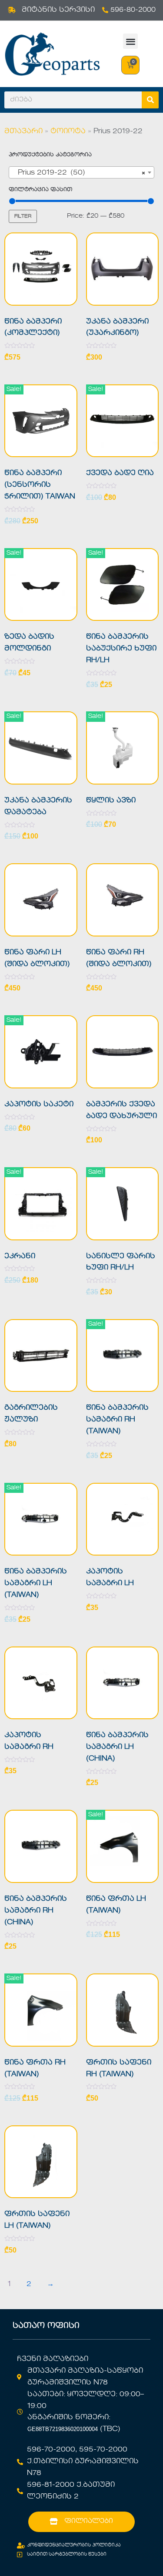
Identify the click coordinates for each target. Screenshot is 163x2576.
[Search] (150, 100)
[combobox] (81, 172)
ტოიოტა (68, 131)
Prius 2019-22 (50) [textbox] (79, 173)
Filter (23, 216)
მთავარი (23, 131)
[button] (131, 41)
